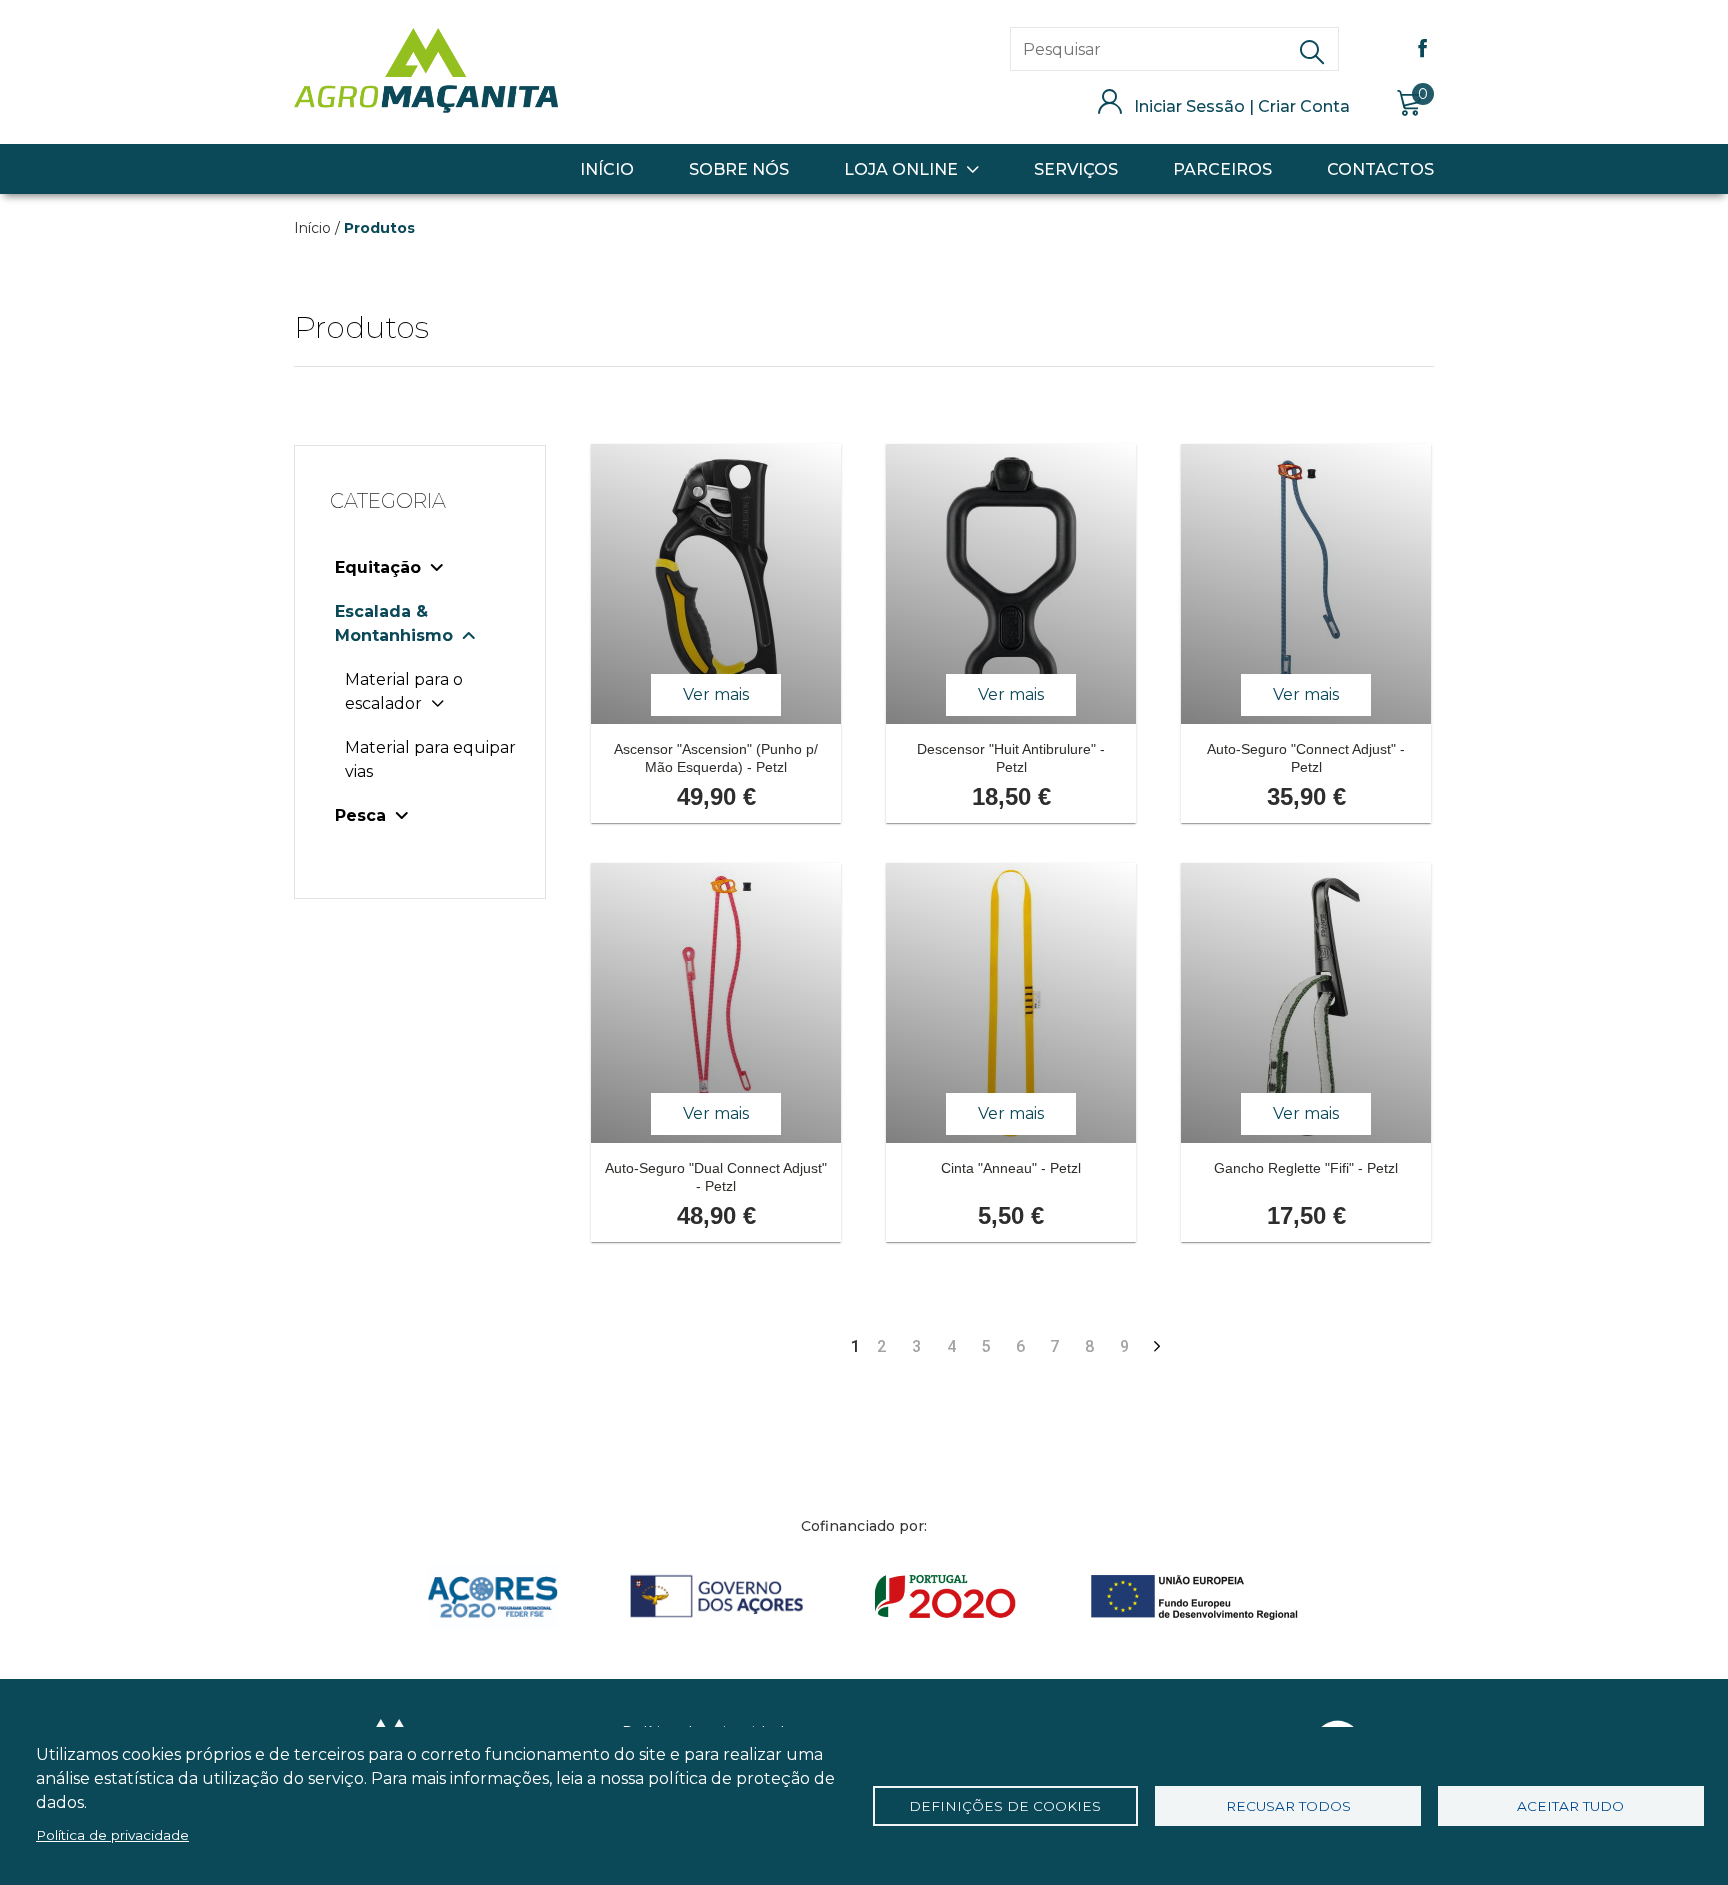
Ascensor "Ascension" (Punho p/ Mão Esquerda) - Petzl (716, 758)
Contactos (1380, 169)
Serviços (1076, 169)
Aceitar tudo (1570, 1806)
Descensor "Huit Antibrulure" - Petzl (1011, 758)
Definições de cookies (1005, 1806)
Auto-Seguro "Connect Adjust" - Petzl (1306, 758)
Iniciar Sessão (1189, 106)
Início (607, 169)
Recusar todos (1288, 1806)
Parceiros (1222, 169)
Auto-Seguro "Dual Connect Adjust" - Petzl (716, 1177)
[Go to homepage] (426, 107)
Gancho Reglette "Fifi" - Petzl (1306, 1168)
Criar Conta (1304, 106)
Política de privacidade (112, 1835)
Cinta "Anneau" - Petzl (1011, 1168)
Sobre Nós (739, 169)
